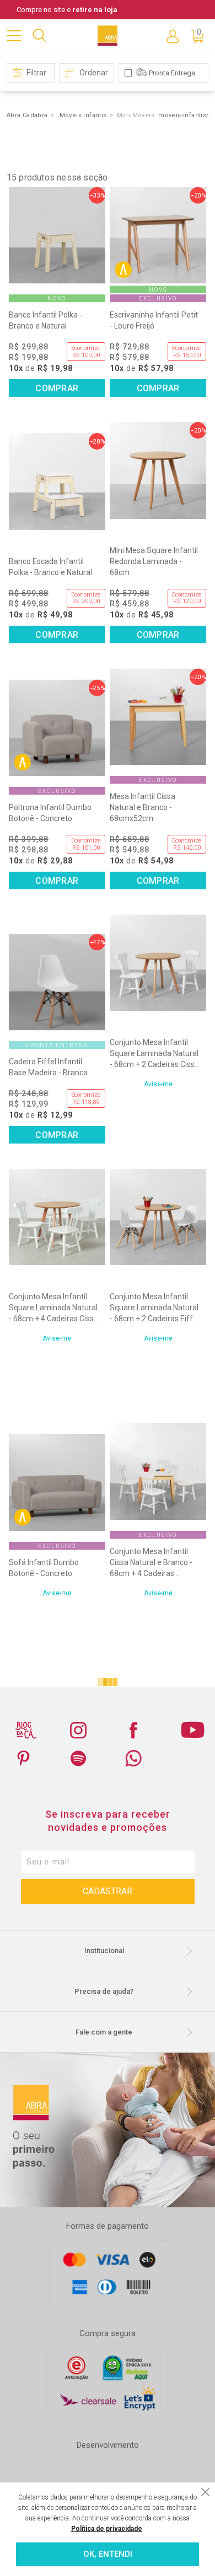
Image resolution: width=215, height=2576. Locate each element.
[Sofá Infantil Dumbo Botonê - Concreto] (57, 1482)
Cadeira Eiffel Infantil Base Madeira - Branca (48, 1067)
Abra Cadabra (27, 115)
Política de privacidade (107, 2529)
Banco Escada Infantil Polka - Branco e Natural (50, 567)
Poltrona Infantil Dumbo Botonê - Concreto (50, 813)
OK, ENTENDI (108, 2554)
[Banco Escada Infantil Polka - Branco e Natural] (57, 481)
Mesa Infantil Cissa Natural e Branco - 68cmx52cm (143, 807)
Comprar (57, 388)
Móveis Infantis (83, 115)
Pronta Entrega (172, 73)
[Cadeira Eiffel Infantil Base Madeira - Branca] (57, 982)
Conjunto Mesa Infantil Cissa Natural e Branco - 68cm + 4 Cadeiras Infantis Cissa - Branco (151, 1563)
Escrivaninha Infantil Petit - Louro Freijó (154, 320)
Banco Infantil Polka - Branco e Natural (45, 320)
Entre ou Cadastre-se (173, 36)
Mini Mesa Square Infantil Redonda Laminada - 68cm (154, 561)
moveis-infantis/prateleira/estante (186, 115)
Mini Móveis (136, 115)
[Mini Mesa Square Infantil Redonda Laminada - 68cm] (158, 470)
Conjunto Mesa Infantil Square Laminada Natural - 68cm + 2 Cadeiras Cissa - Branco (154, 1054)
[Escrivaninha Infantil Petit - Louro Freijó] (158, 235)
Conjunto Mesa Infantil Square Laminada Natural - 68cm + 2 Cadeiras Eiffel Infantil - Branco (154, 1308)
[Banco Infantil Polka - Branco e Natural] (57, 235)
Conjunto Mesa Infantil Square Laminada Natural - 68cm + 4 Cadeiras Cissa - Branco (53, 1308)
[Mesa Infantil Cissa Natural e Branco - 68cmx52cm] (158, 717)
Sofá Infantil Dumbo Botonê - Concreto (44, 1568)
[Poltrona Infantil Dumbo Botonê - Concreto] (57, 728)
